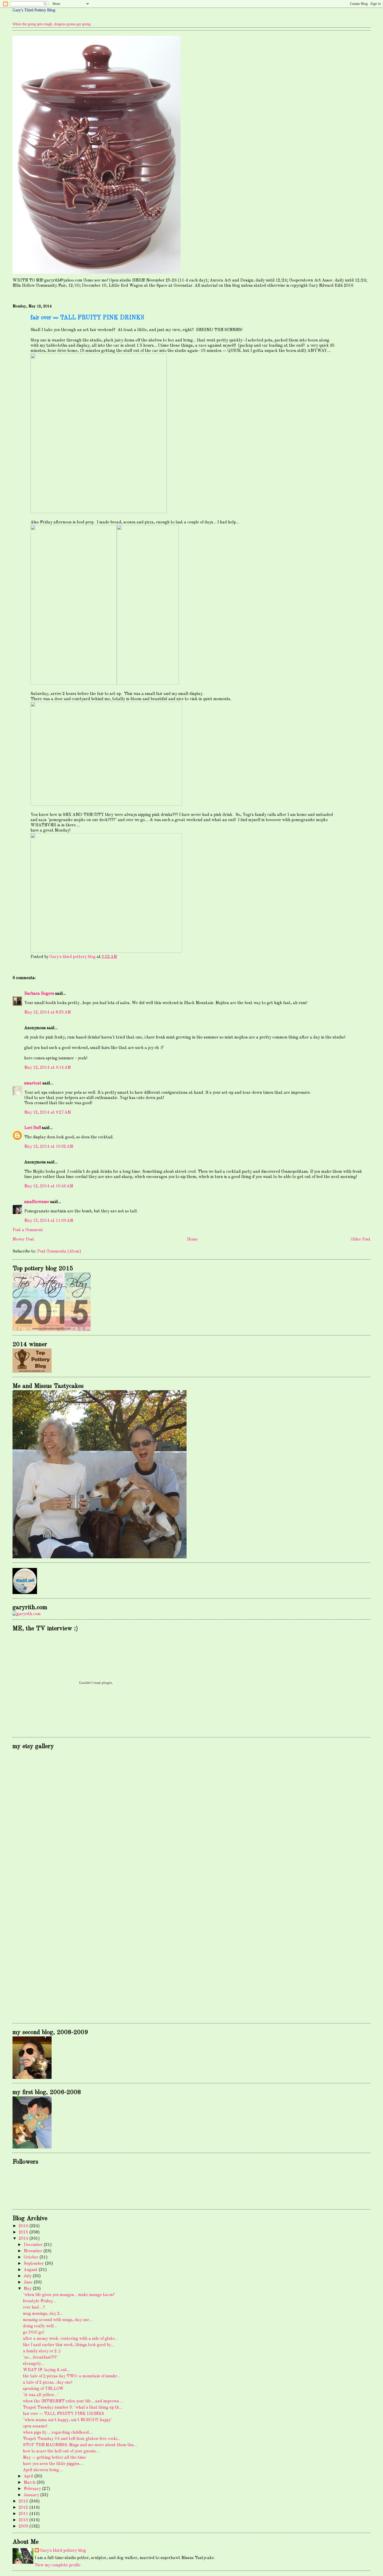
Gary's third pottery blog (63, 2551)
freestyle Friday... (39, 2301)
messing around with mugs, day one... (58, 2320)
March (30, 2483)
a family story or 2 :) (42, 2351)
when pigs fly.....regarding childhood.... (58, 2433)
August (31, 2270)
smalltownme (37, 1202)
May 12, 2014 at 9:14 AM (48, 1068)
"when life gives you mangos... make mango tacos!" (69, 2295)
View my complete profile (58, 2565)
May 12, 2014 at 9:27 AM (48, 1113)
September (34, 2264)
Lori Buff (33, 1128)
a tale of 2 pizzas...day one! (48, 2383)
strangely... (33, 2364)
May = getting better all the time (54, 2458)
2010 (24, 2520)
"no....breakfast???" (41, 2358)
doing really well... (40, 2326)
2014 (24, 2239)
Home (192, 1240)
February (33, 2489)
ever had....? (34, 2308)
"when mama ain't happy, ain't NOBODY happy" (68, 2420)
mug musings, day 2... (43, 2314)
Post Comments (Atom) (59, 1252)
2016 (24, 2226)
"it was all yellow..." (41, 2395)
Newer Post (23, 1240)
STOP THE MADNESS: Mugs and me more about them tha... (80, 2445)
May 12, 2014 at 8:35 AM (48, 1012)
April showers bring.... (43, 2470)
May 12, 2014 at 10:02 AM (49, 1147)
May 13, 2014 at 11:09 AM (49, 1221)
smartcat (33, 1083)
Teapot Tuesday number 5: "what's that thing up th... (73, 2408)
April (29, 2476)
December (34, 2245)
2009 (24, 2526)
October (32, 2257)
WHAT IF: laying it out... (47, 2370)
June (29, 2282)
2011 (24, 2514)
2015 (24, 2232)
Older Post (361, 1240)
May (28, 2289)
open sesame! (35, 2426)
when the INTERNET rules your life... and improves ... (73, 2401)
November (33, 2251)
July (28, 2276)
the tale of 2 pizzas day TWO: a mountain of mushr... (72, 2376)
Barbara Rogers (39, 994)
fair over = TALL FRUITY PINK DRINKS (63, 2414)
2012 (24, 2508)
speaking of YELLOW (43, 2389)
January (32, 2495)
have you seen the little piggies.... (53, 2464)
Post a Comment (28, 1230)
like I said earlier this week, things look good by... (69, 2345)
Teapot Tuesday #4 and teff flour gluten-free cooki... (72, 2439)
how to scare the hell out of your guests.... (61, 2451)
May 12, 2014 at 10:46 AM (49, 1186)
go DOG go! (33, 2333)
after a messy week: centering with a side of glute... (70, 2339)
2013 (24, 2501)
